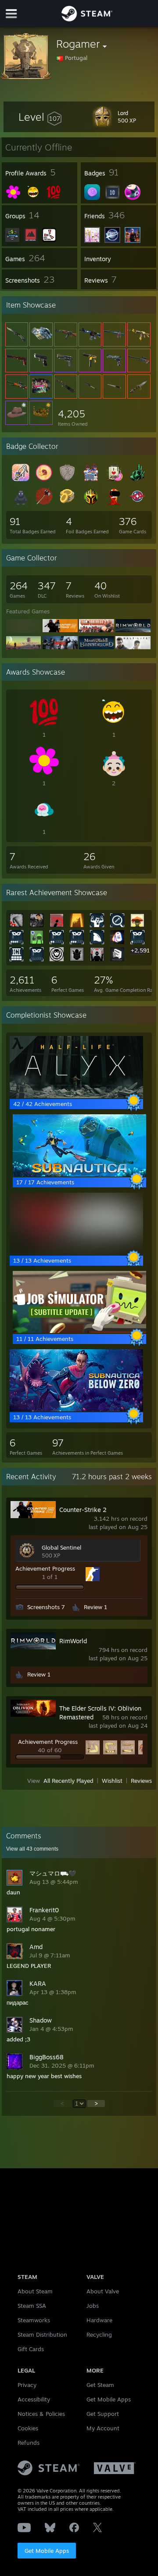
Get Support (103, 2414)
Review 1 (95, 1607)
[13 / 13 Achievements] (76, 1253)
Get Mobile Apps (47, 2551)
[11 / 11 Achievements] (79, 1331)
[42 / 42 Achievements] (76, 1096)
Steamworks (34, 2320)
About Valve (103, 2291)
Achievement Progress (45, 1568)
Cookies (28, 2428)
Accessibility (34, 2399)
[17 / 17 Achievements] (79, 1174)
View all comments (32, 1849)
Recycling (99, 2334)
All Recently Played (68, 1781)
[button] (40, 117)
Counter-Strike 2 (83, 1510)
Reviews (141, 1781)
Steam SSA (32, 2306)
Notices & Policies (41, 2414)
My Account (103, 2428)
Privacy (27, 2385)
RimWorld (73, 1641)
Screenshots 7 (46, 1607)
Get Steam (100, 2385)
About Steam (35, 2291)
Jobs (93, 2306)
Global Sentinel (61, 1547)
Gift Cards (31, 2349)
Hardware (99, 2320)
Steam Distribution (42, 2334)
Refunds (29, 2443)
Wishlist (112, 1781)
